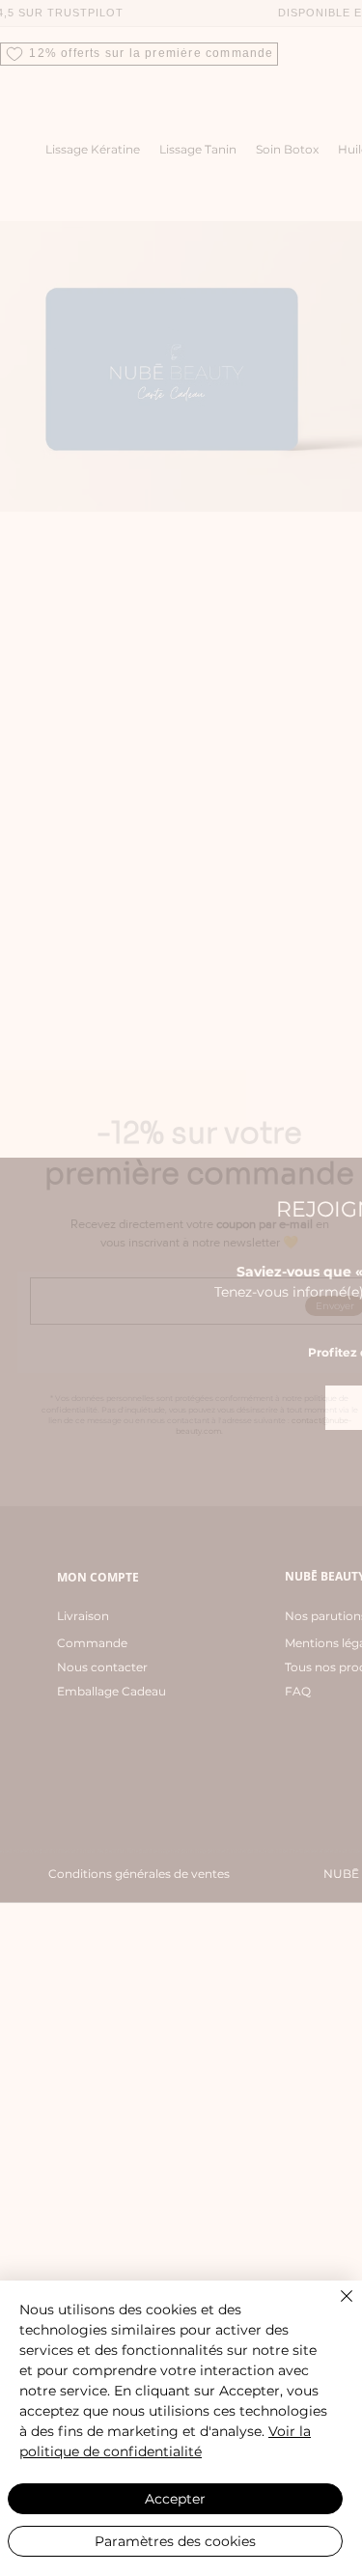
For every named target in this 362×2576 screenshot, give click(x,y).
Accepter (175, 2499)
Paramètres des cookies (175, 2541)
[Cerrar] (335, 2308)
